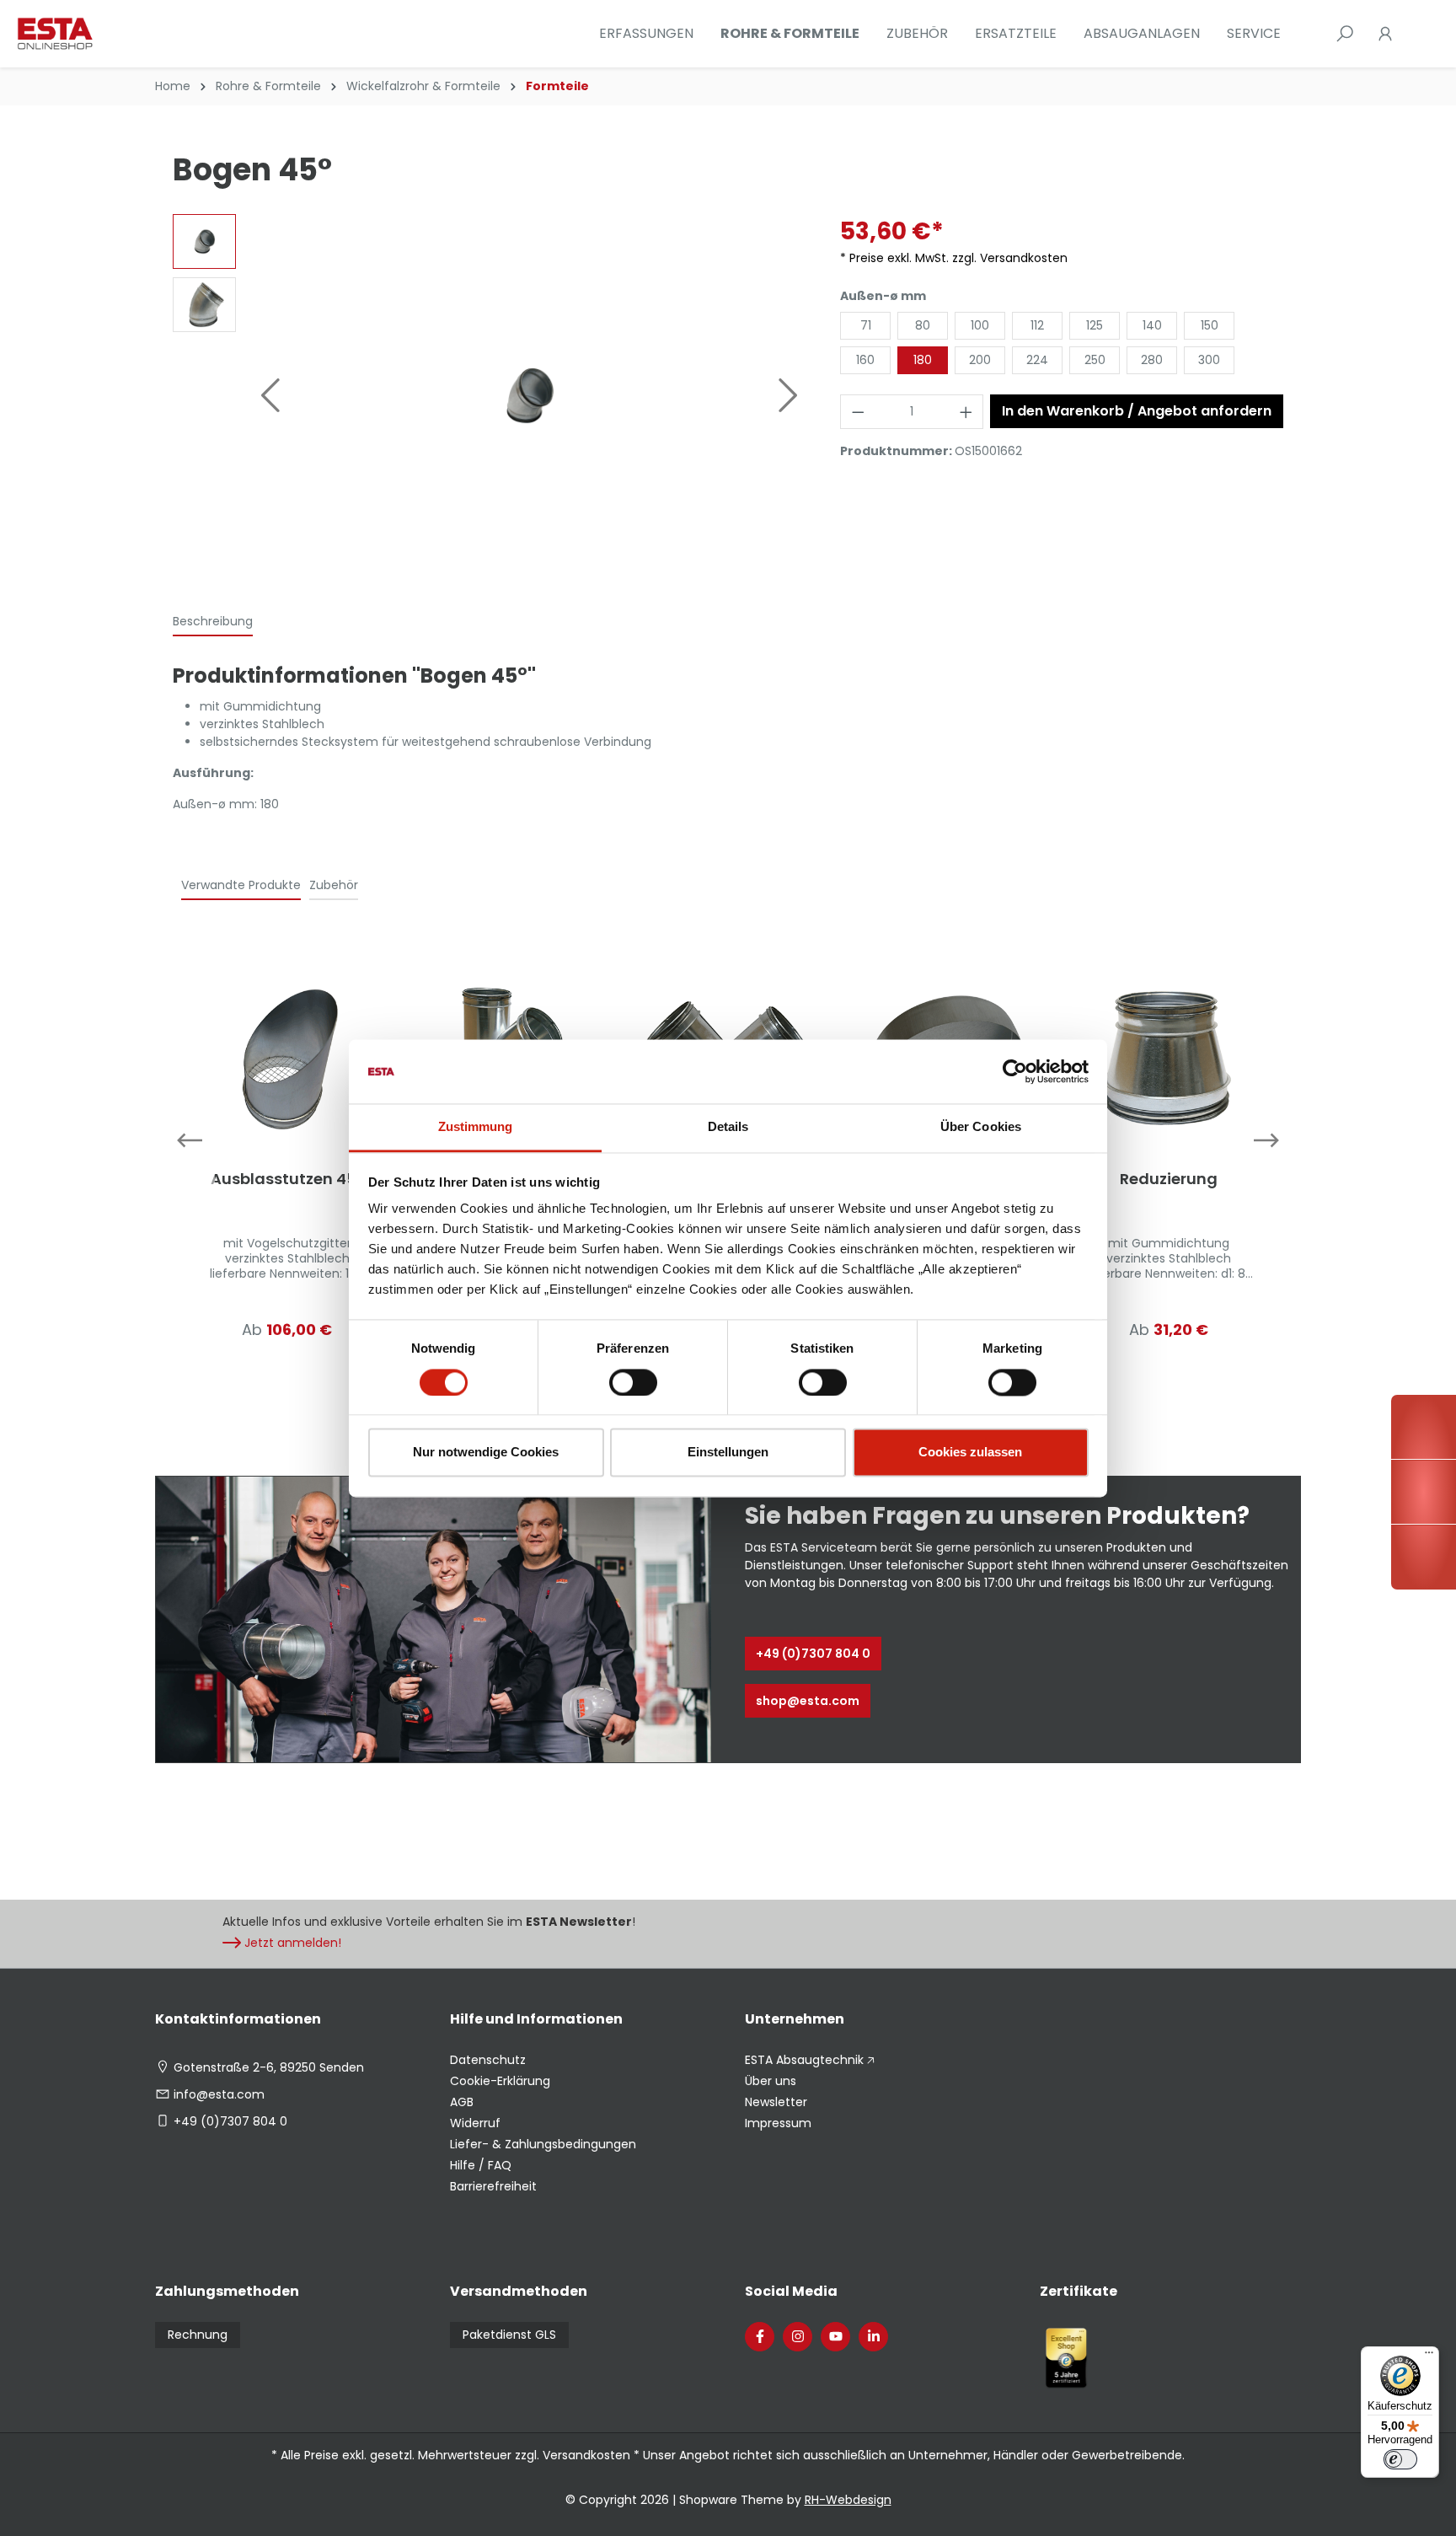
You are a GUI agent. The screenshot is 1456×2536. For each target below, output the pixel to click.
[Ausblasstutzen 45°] (287, 1058)
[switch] (633, 1382)
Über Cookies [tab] (981, 1127)
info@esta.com (219, 2094)
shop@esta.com (808, 1701)
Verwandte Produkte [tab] (241, 885)
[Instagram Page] (798, 2337)
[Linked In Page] (873, 2337)
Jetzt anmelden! (293, 1943)
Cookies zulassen (970, 1453)
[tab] (213, 622)
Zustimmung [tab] (476, 1127)
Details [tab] (728, 1127)
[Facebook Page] (760, 2337)
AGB (462, 2102)
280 (1152, 360)
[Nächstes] (789, 395)
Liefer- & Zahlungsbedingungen (543, 2144)
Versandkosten (586, 2455)
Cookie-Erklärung (500, 2081)
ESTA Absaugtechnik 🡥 (810, 2060)
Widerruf (475, 2123)
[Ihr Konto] (1385, 34)
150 (1210, 325)
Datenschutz (488, 2060)
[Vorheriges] (270, 395)
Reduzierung (1169, 1180)
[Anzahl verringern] (858, 412)
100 (980, 325)
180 (923, 360)
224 (1037, 360)
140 (1152, 325)
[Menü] (1429, 2356)
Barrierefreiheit (493, 2186)
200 (980, 360)
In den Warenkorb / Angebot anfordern (1137, 411)
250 (1095, 360)
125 (1095, 325)
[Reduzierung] (1169, 1058)
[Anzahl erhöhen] (966, 412)
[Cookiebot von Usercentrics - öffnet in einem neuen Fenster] (1015, 1071)
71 (866, 325)
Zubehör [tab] (334, 885)
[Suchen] (1345, 34)
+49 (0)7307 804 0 (813, 1654)
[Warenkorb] (1416, 34)
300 (1209, 360)
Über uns (771, 2081)
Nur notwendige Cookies (486, 1453)
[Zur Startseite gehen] (101, 34)
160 (865, 360)
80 (923, 325)
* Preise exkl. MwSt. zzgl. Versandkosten (954, 258)
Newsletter (776, 2102)
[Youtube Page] (835, 2337)
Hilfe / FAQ (481, 2165)
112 (1037, 325)
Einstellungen (728, 1453)
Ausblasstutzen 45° (287, 1180)
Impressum (778, 2123)
